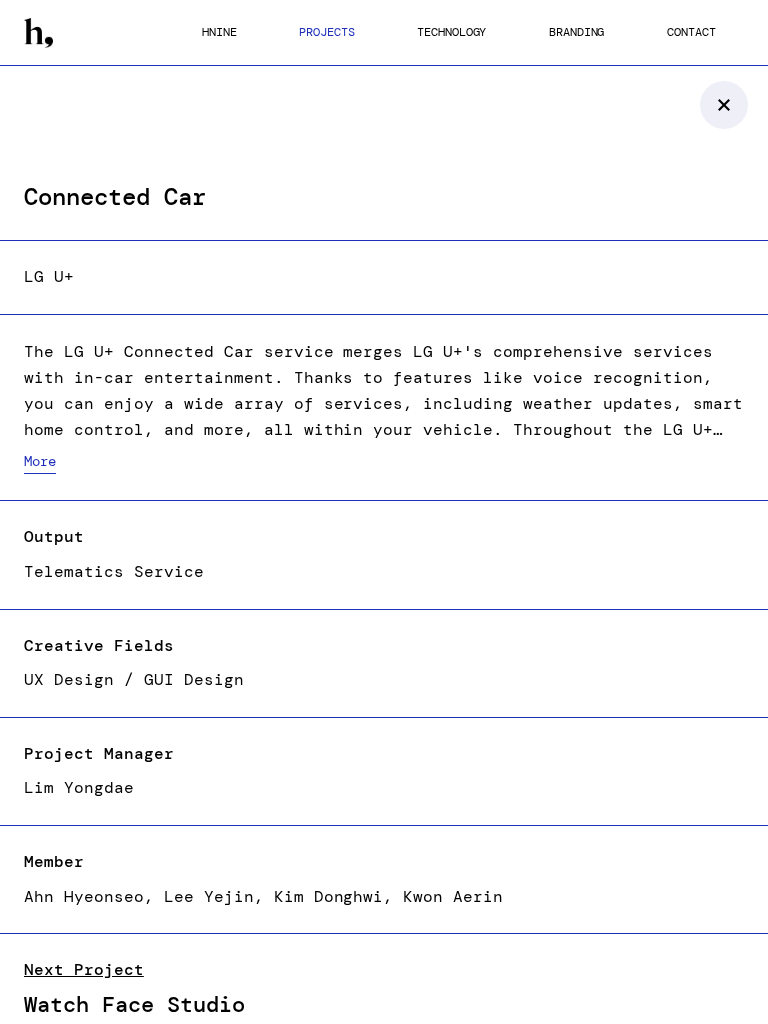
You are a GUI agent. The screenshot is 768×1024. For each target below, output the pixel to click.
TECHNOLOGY (451, 32)
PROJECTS (326, 32)
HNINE (219, 32)
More (40, 461)
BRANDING (576, 32)
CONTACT (691, 32)
